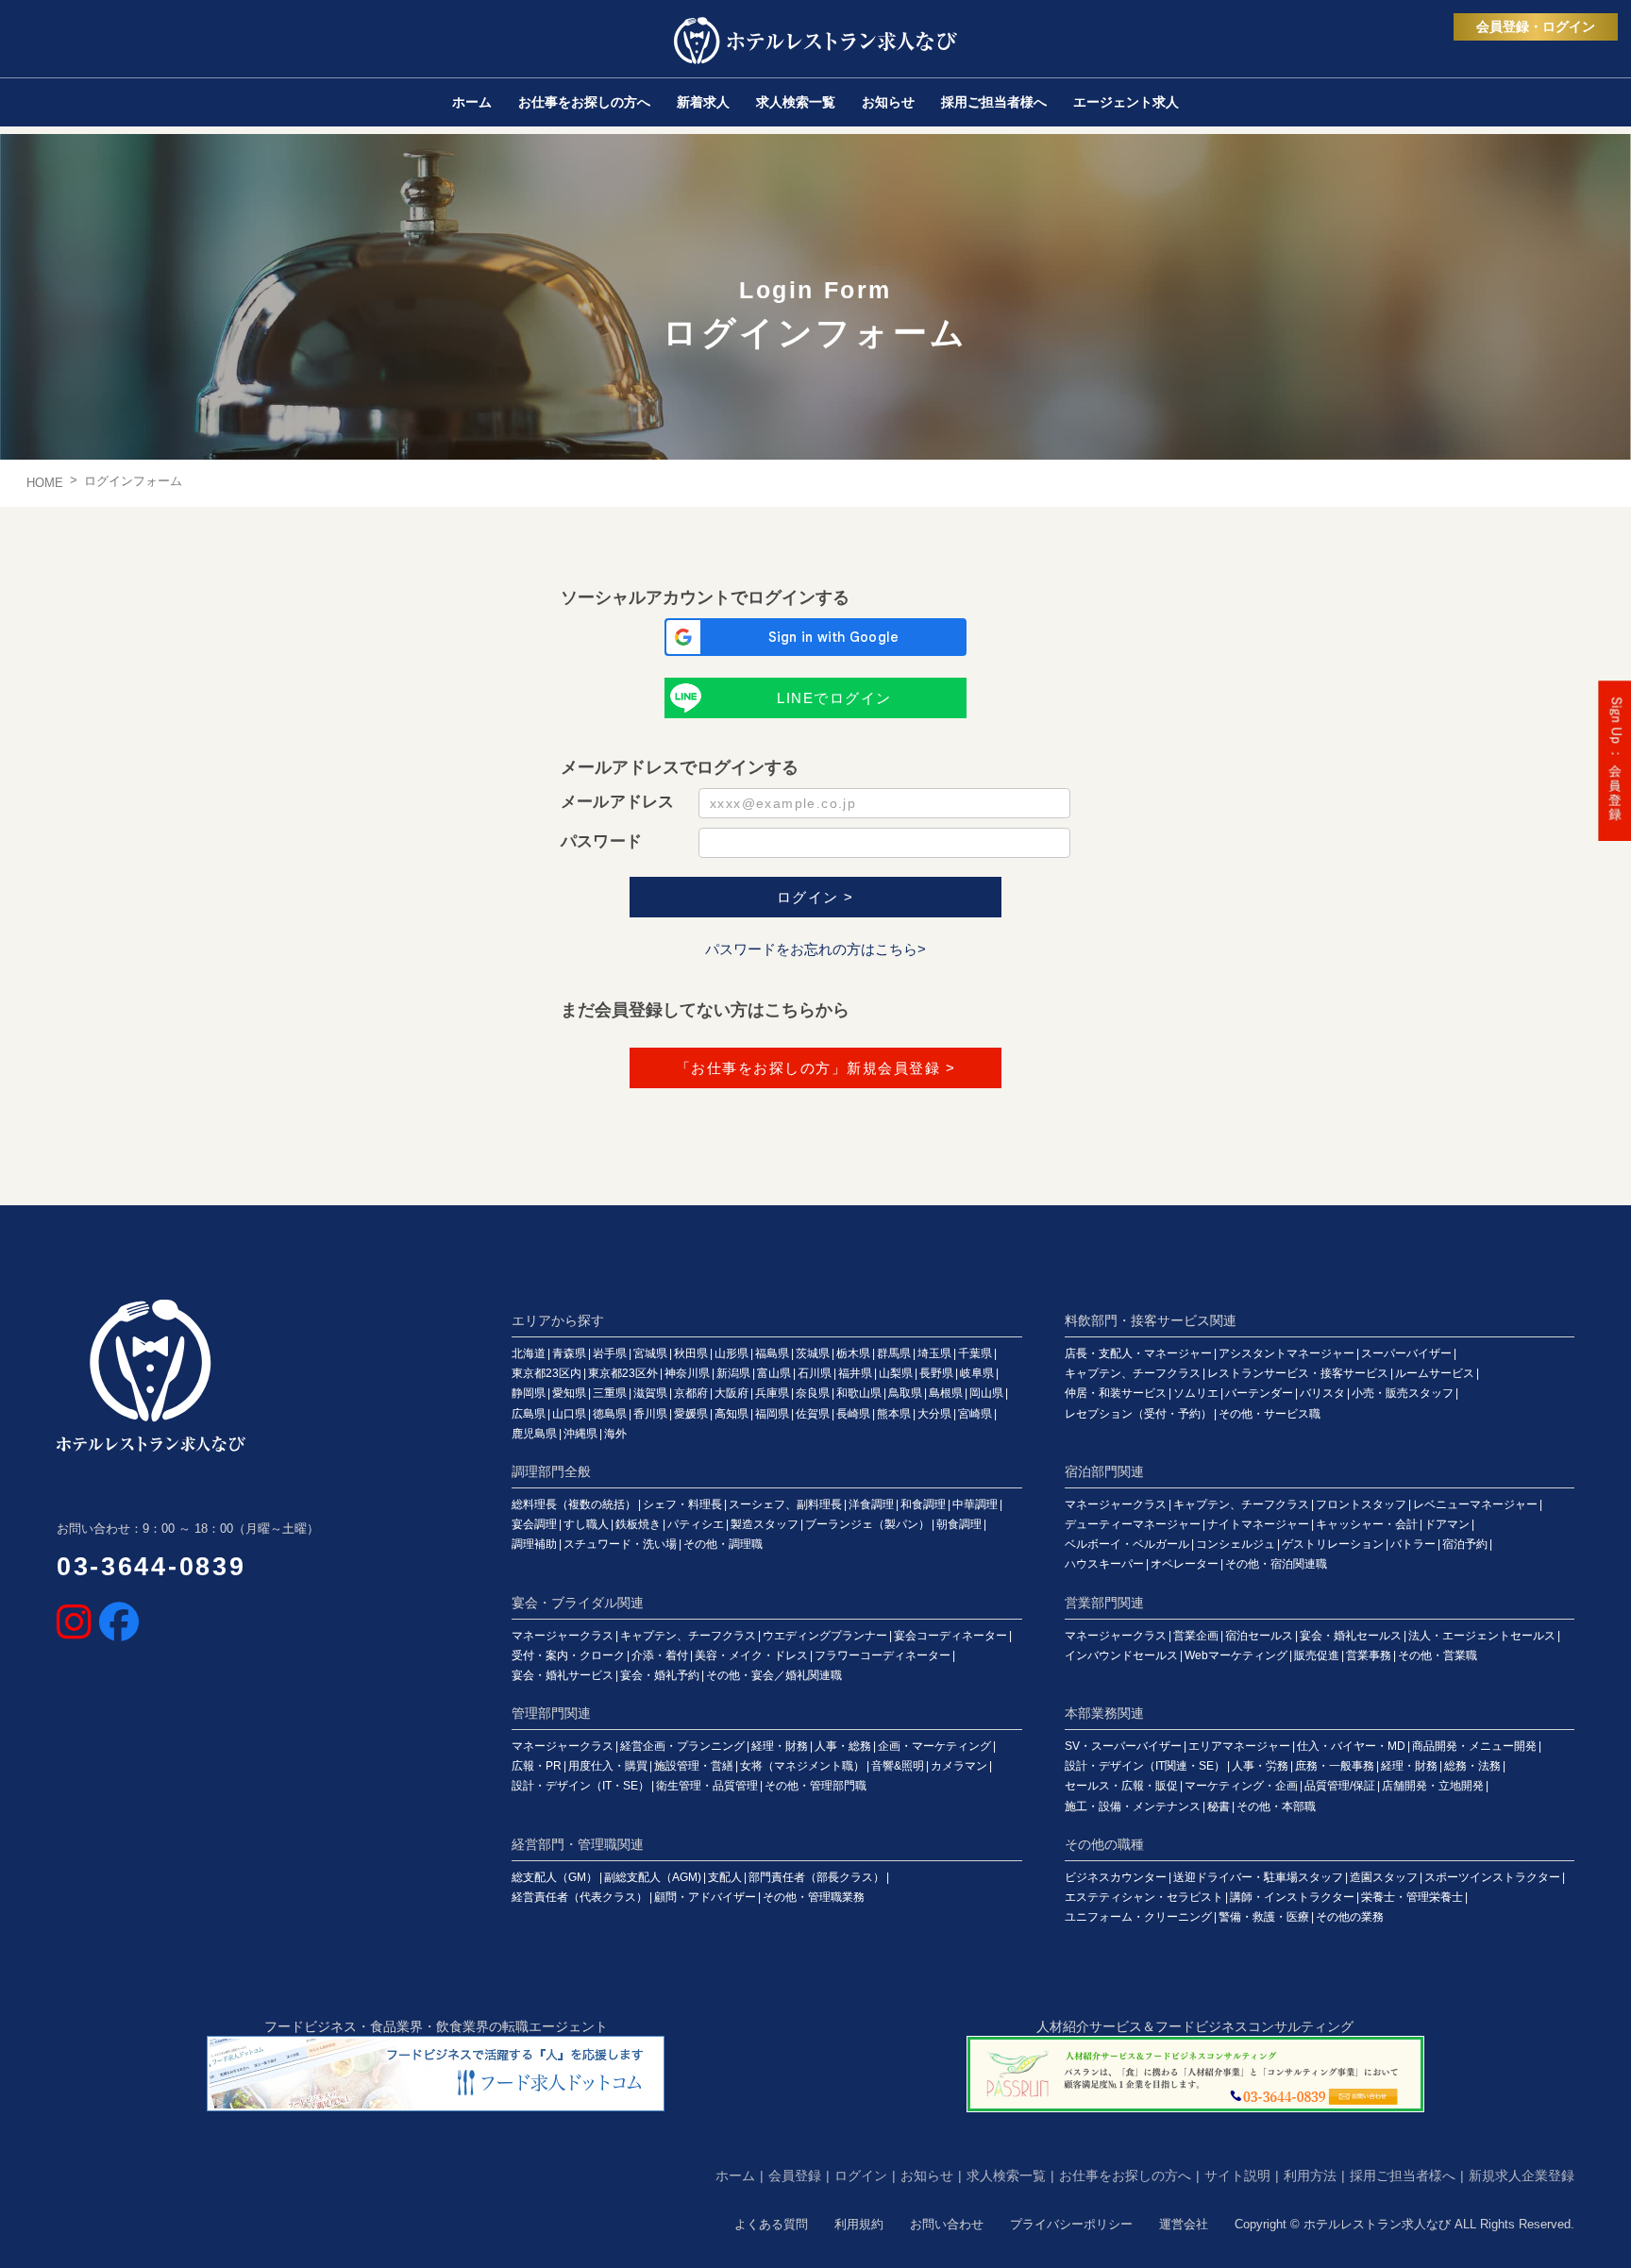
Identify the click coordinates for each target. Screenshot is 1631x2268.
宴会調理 (534, 1524)
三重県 (610, 1393)
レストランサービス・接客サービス (1298, 1373)
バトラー (1413, 1544)
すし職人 (586, 1524)
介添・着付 (660, 1655)
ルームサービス (1435, 1373)
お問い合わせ (947, 2224)
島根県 (946, 1393)
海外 (615, 1434)
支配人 (725, 1877)
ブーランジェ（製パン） (867, 1524)
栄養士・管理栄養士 (1412, 1897)
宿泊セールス (1259, 1636)
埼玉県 (934, 1353)
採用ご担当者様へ (1403, 2176)
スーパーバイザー (1406, 1353)
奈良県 (813, 1393)
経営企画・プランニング (682, 1746)
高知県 (731, 1414)
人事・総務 (843, 1746)
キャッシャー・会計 (1367, 1524)
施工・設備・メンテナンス (1133, 1806)
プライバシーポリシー (1071, 2224)
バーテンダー (1259, 1393)
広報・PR (537, 1766)
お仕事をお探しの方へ (1125, 2176)
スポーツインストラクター (1492, 1877)
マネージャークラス (1116, 1504)
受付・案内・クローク (568, 1655)
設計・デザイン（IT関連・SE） (1145, 1766)
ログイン (861, 2176)
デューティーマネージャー (1133, 1524)
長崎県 (853, 1414)
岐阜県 (977, 1373)
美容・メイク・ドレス (751, 1655)
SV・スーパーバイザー (1123, 1746)
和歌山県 (859, 1393)
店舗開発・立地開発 (1433, 1786)
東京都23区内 (546, 1373)
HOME (45, 483)
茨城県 (813, 1353)
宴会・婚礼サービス (563, 1675)
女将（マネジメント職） (802, 1766)
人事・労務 (1260, 1766)
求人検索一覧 (1006, 2176)
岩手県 (610, 1353)
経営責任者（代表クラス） (580, 1897)
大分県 (934, 1414)
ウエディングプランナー (825, 1636)
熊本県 (894, 1414)
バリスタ (1322, 1393)
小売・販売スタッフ (1403, 1393)
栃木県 (853, 1353)
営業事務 (1369, 1655)
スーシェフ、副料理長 (785, 1504)
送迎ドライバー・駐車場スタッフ (1258, 1877)
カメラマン (959, 1766)
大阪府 (731, 1393)
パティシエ (696, 1524)
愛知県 (569, 1393)
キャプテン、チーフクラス (1133, 1373)
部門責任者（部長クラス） (816, 1877)
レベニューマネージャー (1475, 1504)
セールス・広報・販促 (1121, 1786)
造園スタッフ (1384, 1877)
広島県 (529, 1414)
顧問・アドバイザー (705, 1897)
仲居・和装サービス (1116, 1393)
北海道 (529, 1353)
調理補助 (534, 1544)
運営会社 (1184, 2224)
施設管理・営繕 (694, 1766)
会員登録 (795, 2176)
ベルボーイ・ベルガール (1127, 1544)
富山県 (774, 1373)
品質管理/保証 (1340, 1786)
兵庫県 (772, 1393)
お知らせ (927, 2176)
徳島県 (610, 1414)
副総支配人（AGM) (653, 1877)
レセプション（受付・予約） (1138, 1414)
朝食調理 (959, 1524)
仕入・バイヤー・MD (1351, 1746)
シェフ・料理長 (682, 1504)
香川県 (650, 1414)
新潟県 (733, 1373)
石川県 (815, 1373)
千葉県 (975, 1353)
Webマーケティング (1236, 1655)
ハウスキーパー (1104, 1564)
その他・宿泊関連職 (1276, 1564)
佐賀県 (813, 1414)
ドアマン (1447, 1524)
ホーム (735, 2176)
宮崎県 (975, 1414)
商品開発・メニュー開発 (1474, 1746)
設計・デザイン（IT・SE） (580, 1786)
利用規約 (859, 2224)
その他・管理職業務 (814, 1897)
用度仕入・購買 (608, 1766)
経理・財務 (780, 1746)
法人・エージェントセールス (1482, 1636)
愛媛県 (691, 1414)
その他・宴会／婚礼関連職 (774, 1675)
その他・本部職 (1276, 1806)
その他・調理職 (723, 1544)
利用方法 (1310, 2176)
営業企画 (1196, 1636)
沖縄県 (580, 1434)
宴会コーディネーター (950, 1636)
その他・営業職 (1438, 1655)
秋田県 (691, 1353)
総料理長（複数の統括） (574, 1504)
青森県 (569, 1353)
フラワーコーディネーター (883, 1655)
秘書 (1219, 1806)
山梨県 (896, 1373)
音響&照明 (898, 1766)
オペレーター (1185, 1564)
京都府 (691, 1393)
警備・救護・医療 (1264, 1917)
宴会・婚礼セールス (1351, 1636)
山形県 (731, 1353)
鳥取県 (905, 1393)
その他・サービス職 (1269, 1414)
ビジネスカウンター (1116, 1877)
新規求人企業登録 (1522, 2176)
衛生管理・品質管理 (707, 1786)
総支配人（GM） (555, 1877)
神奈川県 (687, 1373)
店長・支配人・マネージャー (1138, 1353)
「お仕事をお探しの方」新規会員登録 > (816, 1068)
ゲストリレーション (1333, 1544)
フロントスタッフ (1361, 1504)
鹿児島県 (534, 1434)
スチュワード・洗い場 (620, 1544)
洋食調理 (871, 1504)
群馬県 (894, 1353)
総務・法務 (1472, 1766)
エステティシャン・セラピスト (1144, 1897)
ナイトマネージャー (1258, 1524)
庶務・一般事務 (1335, 1766)
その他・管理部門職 (815, 1786)
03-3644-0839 (151, 1567)
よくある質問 (771, 2224)
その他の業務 (1350, 1917)
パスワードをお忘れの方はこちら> (815, 949)
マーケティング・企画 (1241, 1786)
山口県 (569, 1414)
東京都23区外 (623, 1373)
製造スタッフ (765, 1524)
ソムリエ (1196, 1393)
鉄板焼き (638, 1524)
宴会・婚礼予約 (660, 1675)
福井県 (855, 1373)
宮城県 (650, 1353)
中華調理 (975, 1504)
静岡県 (529, 1393)
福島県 (772, 1353)
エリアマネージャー (1239, 1746)
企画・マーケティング (934, 1746)
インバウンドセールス (1121, 1655)
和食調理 (923, 1504)
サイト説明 (1237, 2176)
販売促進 (1317, 1655)
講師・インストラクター (1292, 1897)
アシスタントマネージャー (1286, 1353)
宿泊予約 (1465, 1544)
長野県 (936, 1373)
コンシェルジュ (1236, 1544)
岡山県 (986, 1393)
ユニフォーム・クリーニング (1138, 1917)
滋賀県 (650, 1393)
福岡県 (772, 1414)
